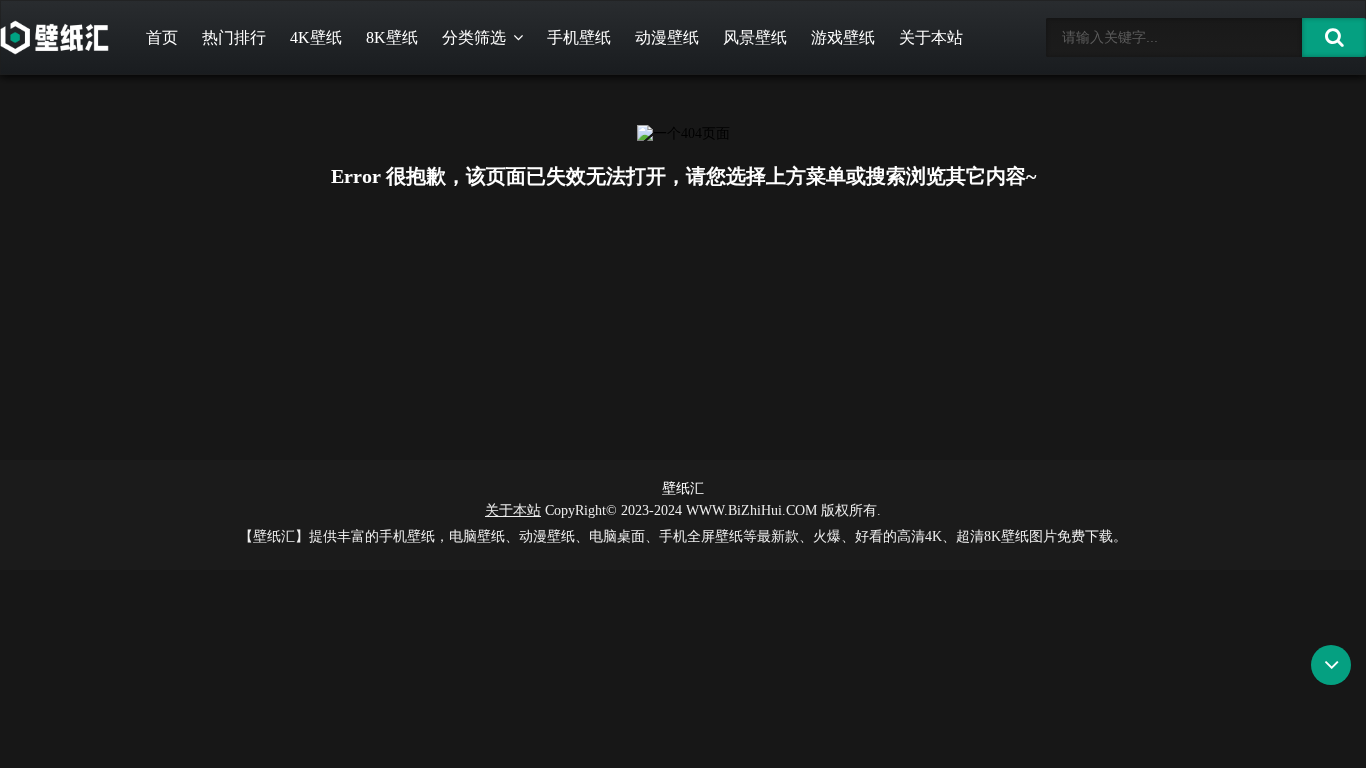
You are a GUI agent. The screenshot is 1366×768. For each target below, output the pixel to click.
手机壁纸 (579, 37)
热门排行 (234, 37)
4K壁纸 (316, 37)
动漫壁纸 (667, 37)
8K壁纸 (392, 37)
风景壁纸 (755, 37)
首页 (162, 37)
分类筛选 (474, 37)
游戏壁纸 (843, 37)
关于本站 (931, 37)
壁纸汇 (683, 488)
